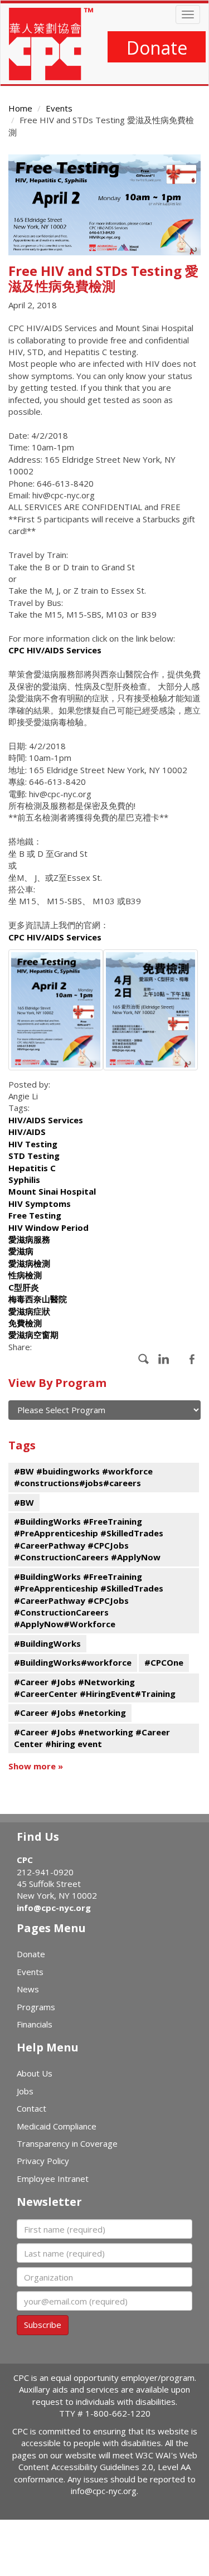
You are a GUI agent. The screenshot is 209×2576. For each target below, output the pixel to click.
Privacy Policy (43, 2161)
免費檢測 (25, 1323)
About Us (35, 2073)
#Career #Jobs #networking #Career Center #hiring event (92, 1738)
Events (59, 108)
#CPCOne (164, 1662)
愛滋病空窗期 (33, 1335)
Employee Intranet (53, 2179)
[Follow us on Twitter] (192, 1359)
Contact (31, 2108)
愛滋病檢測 (29, 1263)
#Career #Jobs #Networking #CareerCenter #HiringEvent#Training (95, 1688)
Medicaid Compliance (57, 2126)
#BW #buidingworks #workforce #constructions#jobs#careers (83, 1477)
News (28, 1989)
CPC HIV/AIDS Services (55, 650)
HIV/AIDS (27, 1132)
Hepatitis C (32, 1168)
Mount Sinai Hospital (52, 1191)
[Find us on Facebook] (144, 1359)
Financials (35, 2024)
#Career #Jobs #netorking (70, 1713)
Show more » (36, 1766)
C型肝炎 (24, 1287)
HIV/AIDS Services (46, 1120)
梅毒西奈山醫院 (38, 1299)
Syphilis (24, 1180)
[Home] (51, 44)
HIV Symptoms (40, 1204)
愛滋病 (21, 1251)
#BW (24, 1502)
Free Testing (35, 1215)
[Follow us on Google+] (164, 1359)
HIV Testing (33, 1144)
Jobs (25, 2091)
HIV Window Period (48, 1228)
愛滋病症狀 (29, 1311)
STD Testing (34, 1156)
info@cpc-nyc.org (54, 1908)
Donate (157, 48)
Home (20, 108)
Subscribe (43, 2325)
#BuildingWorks (47, 1643)
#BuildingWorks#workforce (73, 1662)
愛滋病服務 (29, 1239)
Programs (36, 2007)
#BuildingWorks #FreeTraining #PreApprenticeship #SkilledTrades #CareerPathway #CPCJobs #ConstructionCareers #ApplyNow (89, 1539)
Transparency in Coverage (67, 2143)
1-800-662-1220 (118, 2413)
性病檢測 (25, 1275)
